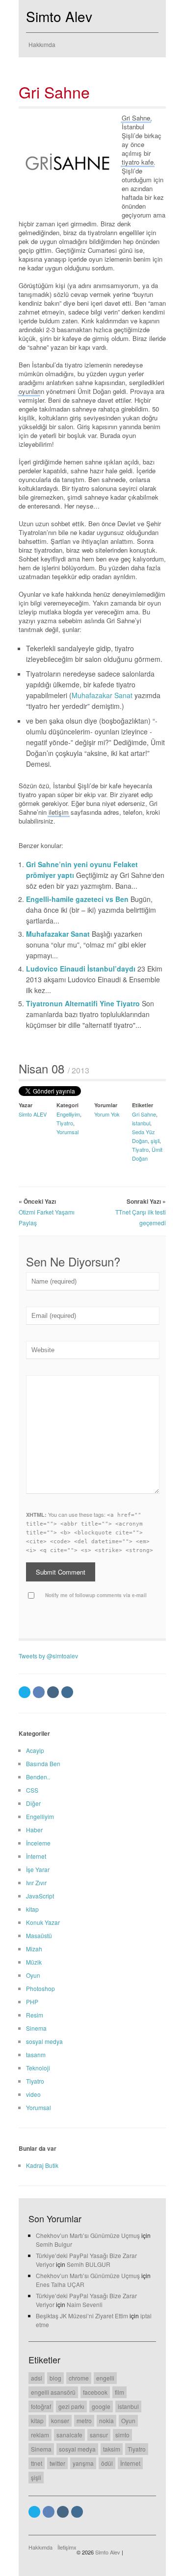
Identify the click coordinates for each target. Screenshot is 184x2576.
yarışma (83, 2463)
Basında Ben (43, 1763)
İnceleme (38, 1843)
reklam (40, 2435)
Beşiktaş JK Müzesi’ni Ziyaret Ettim (82, 2316)
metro (84, 2420)
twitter (57, 2463)
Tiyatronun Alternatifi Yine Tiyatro (84, 1003)
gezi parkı (71, 2406)
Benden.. (38, 1777)
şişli (155, 1141)
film (119, 2392)
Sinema (36, 2028)
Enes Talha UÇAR (60, 2284)
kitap (32, 1909)
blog (55, 2378)
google (101, 2406)
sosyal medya (44, 2041)
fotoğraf (41, 2406)
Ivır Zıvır (36, 1883)
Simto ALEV (33, 1114)
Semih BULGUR (89, 2264)
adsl (37, 2378)
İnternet (36, 1856)
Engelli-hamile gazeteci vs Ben (78, 899)
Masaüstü (39, 1935)
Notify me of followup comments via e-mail (96, 1595)
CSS (32, 1790)
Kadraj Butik (42, 2165)
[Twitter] (25, 1692)
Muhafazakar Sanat (102, 695)
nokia (106, 2420)
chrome (79, 2378)
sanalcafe (69, 2435)
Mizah (34, 1949)
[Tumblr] (53, 1692)
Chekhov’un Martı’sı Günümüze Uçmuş (88, 2235)
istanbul (141, 1123)
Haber (34, 1830)
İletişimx (67, 2547)
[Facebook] (39, 1692)
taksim (112, 2449)
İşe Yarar (38, 1869)
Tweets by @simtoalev (48, 1656)
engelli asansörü (53, 2392)
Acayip (35, 1750)
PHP (32, 2002)
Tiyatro (65, 1123)
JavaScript (40, 1896)
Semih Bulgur (54, 2244)
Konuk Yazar (43, 1922)
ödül (107, 2463)
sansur (99, 2435)
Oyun (33, 1975)
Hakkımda (42, 44)
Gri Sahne (54, 92)
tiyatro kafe (138, 162)
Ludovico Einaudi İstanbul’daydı (82, 969)
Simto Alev (59, 16)
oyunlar (29, 391)
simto (122, 2435)
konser (60, 2420)
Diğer (33, 1803)
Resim (35, 2015)
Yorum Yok (107, 1114)
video (33, 2094)
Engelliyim (68, 1114)
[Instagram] (67, 1692)
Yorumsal (67, 1132)
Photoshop (40, 1988)
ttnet (37, 2463)
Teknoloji (38, 2068)
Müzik (34, 1962)
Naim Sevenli (85, 2304)
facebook (95, 2392)
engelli (105, 2378)
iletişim (59, 812)
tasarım (36, 2054)
